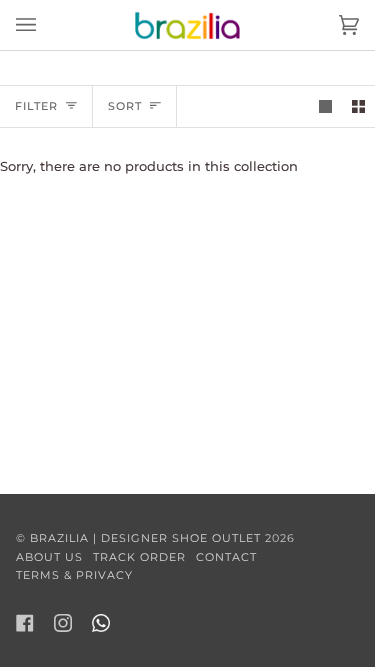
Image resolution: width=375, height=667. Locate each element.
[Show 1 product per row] (325, 106)
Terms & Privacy (74, 575)
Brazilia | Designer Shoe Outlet (145, 538)
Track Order (139, 557)
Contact (226, 557)
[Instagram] (63, 623)
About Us (49, 557)
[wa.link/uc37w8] (101, 623)
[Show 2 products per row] (358, 106)
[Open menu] (46, 25)
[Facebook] (25, 623)
